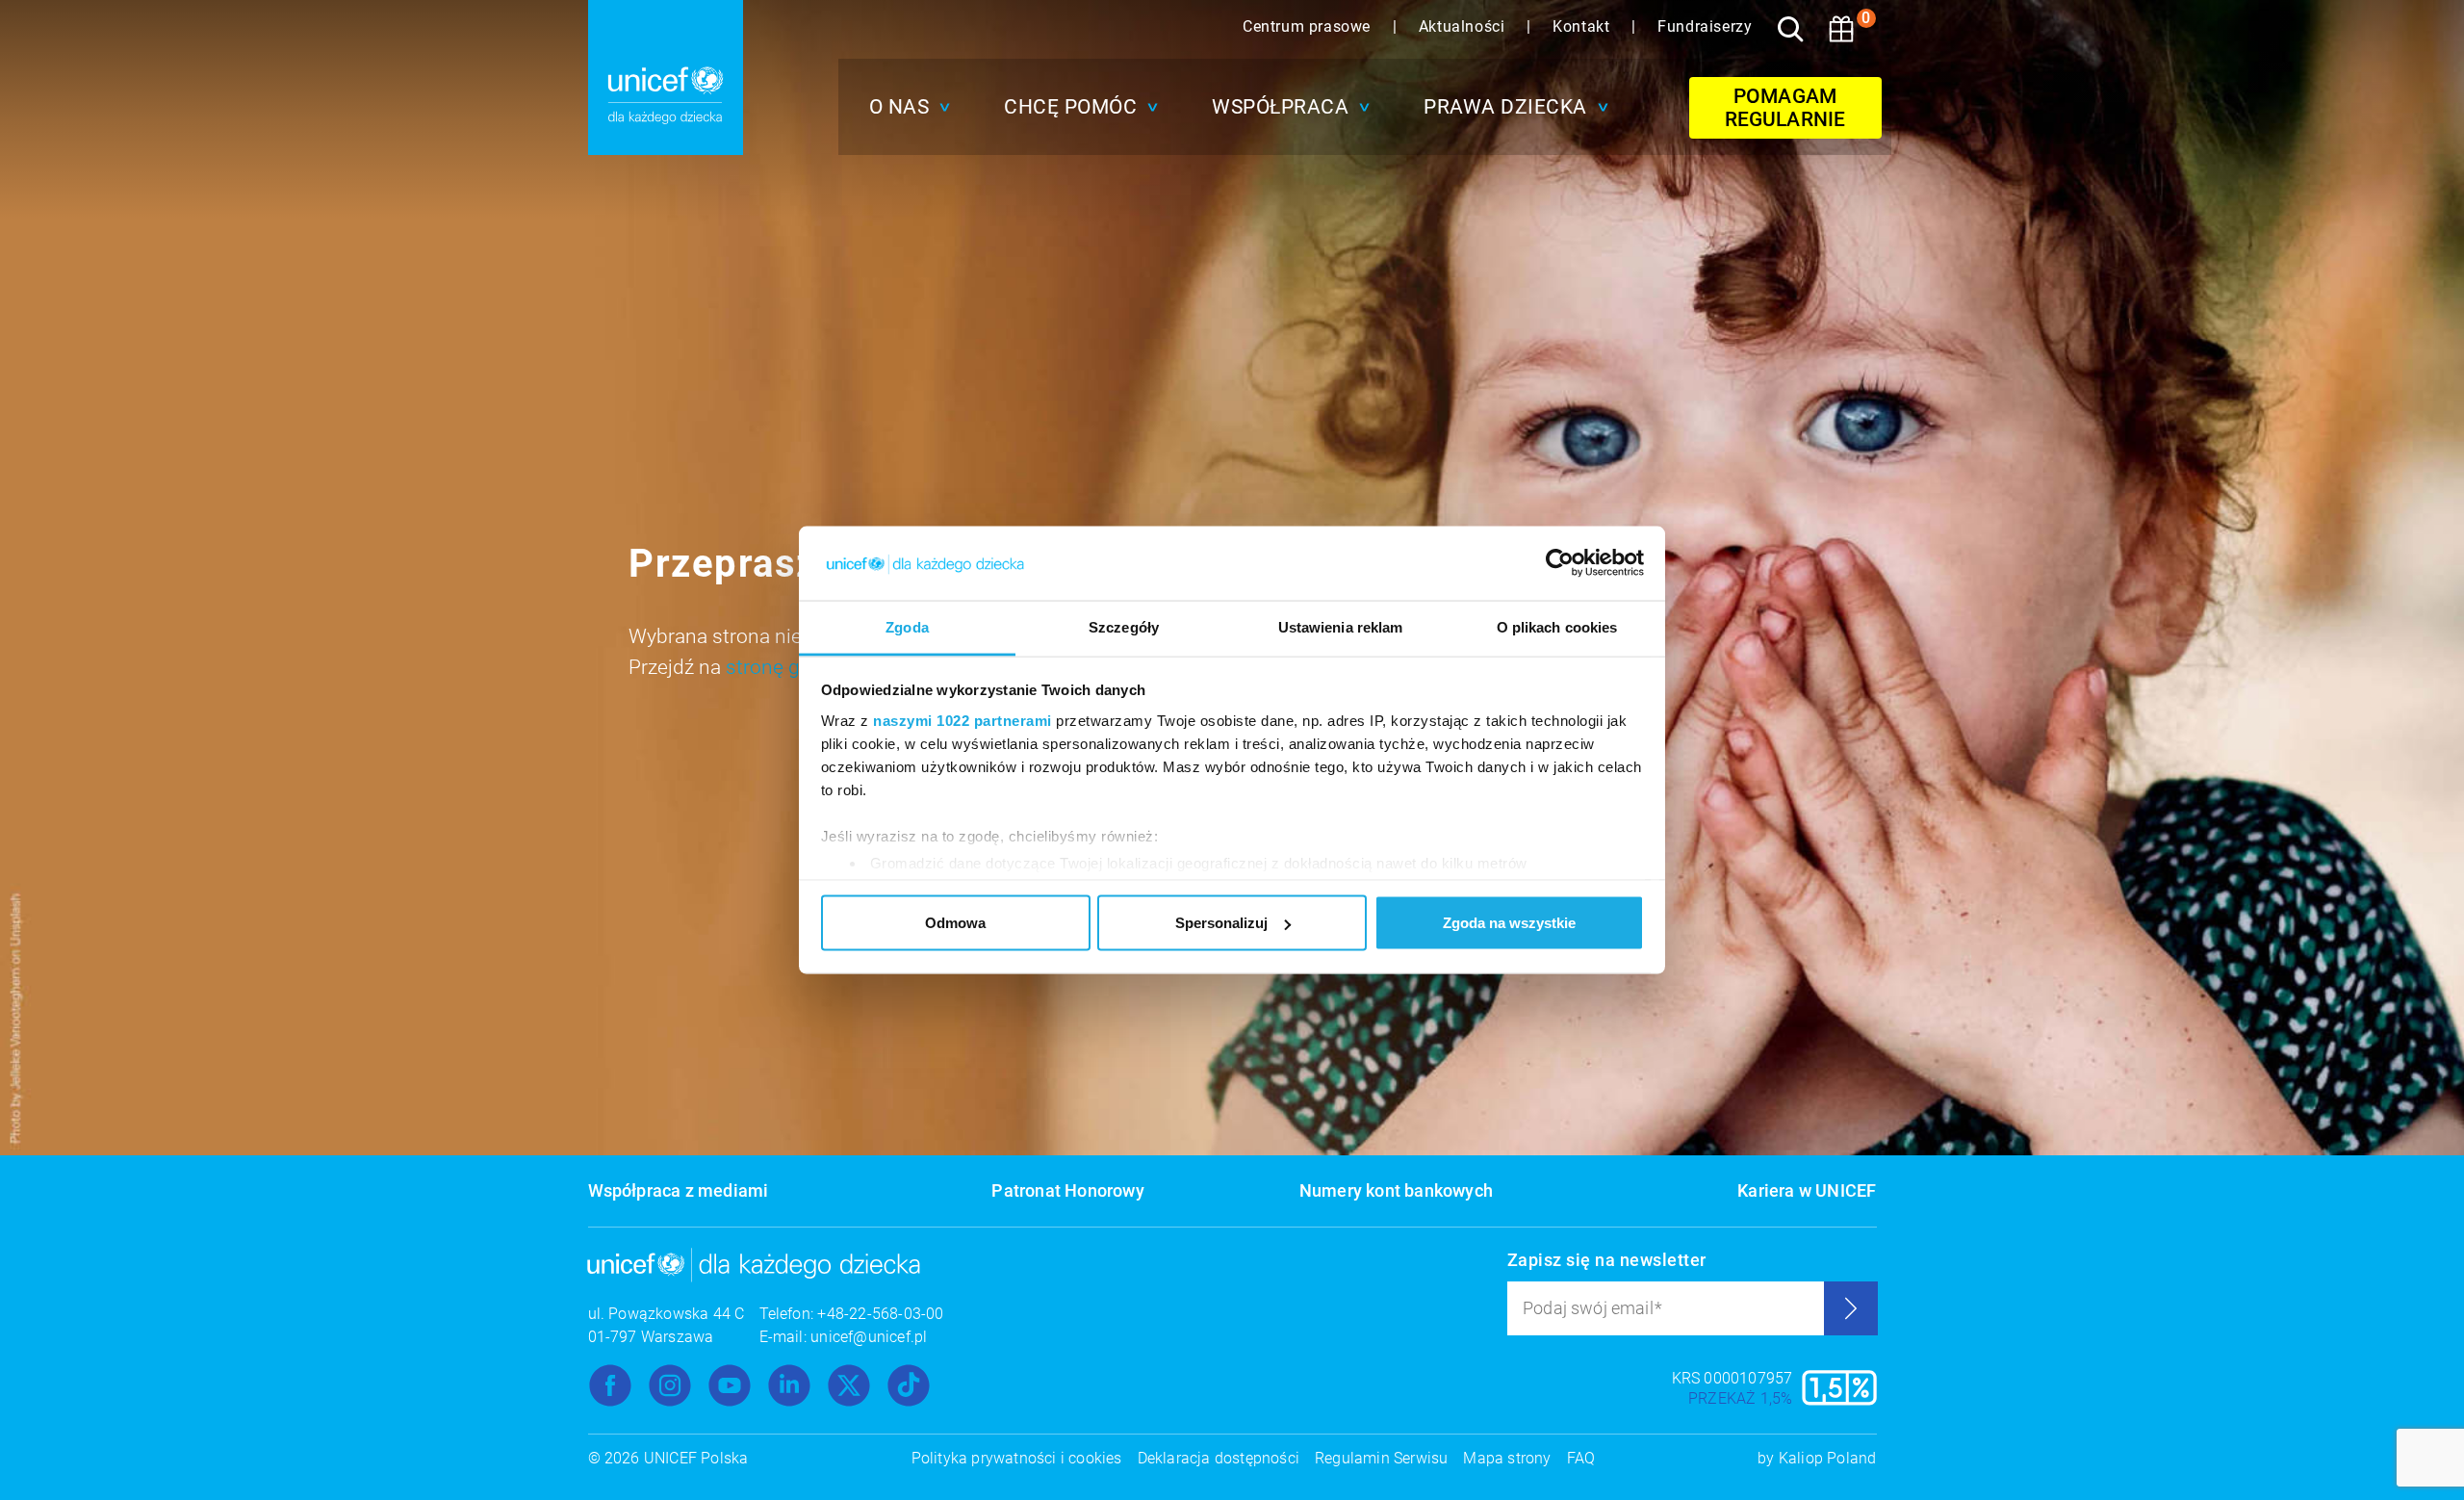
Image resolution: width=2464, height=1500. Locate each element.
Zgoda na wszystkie (1509, 923)
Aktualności (1464, 26)
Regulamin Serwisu (1381, 1458)
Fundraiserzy (1705, 26)
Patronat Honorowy (1067, 1190)
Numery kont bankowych (1396, 1190)
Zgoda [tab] (907, 626)
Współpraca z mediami (679, 1190)
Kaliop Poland (1828, 1458)
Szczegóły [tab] (1124, 626)
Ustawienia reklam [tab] (1341, 626)
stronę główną (790, 667)
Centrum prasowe (1309, 26)
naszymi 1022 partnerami (962, 720)
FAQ (1581, 1458)
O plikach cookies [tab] (1557, 626)
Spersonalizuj (1221, 923)
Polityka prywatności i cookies (1017, 1458)
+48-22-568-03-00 (880, 1314)
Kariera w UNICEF (1807, 1190)
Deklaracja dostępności (1219, 1458)
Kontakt (1583, 26)
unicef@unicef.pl (869, 1337)
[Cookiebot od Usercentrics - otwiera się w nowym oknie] (1560, 563)
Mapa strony (1507, 1458)
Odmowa (955, 923)
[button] (905, 107)
